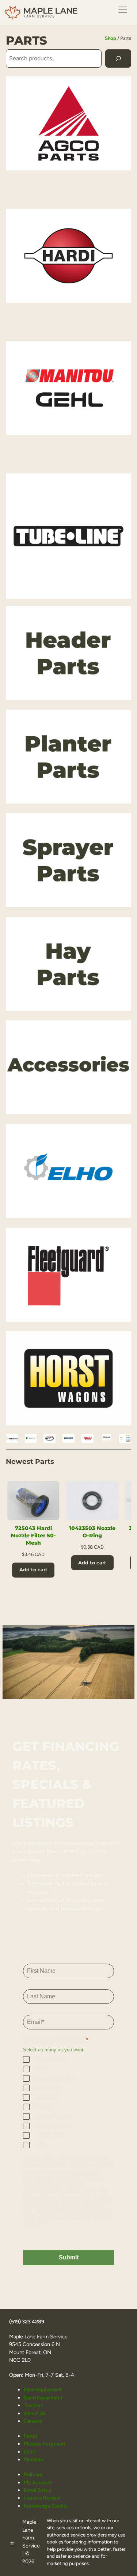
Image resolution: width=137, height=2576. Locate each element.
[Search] (118, 58)
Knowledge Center (46, 2506)
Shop (111, 38)
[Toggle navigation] (123, 10)
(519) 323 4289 (27, 2322)
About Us (35, 2413)
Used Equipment (43, 2398)
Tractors (33, 2405)
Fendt (31, 2436)
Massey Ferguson (44, 2444)
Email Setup (38, 2490)
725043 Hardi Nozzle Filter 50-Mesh (33, 1536)
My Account (38, 2482)
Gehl (29, 2452)
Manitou (33, 2459)
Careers (33, 2421)
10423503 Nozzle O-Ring (92, 1532)
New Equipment (43, 2390)
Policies (33, 2474)
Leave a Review (42, 2498)
